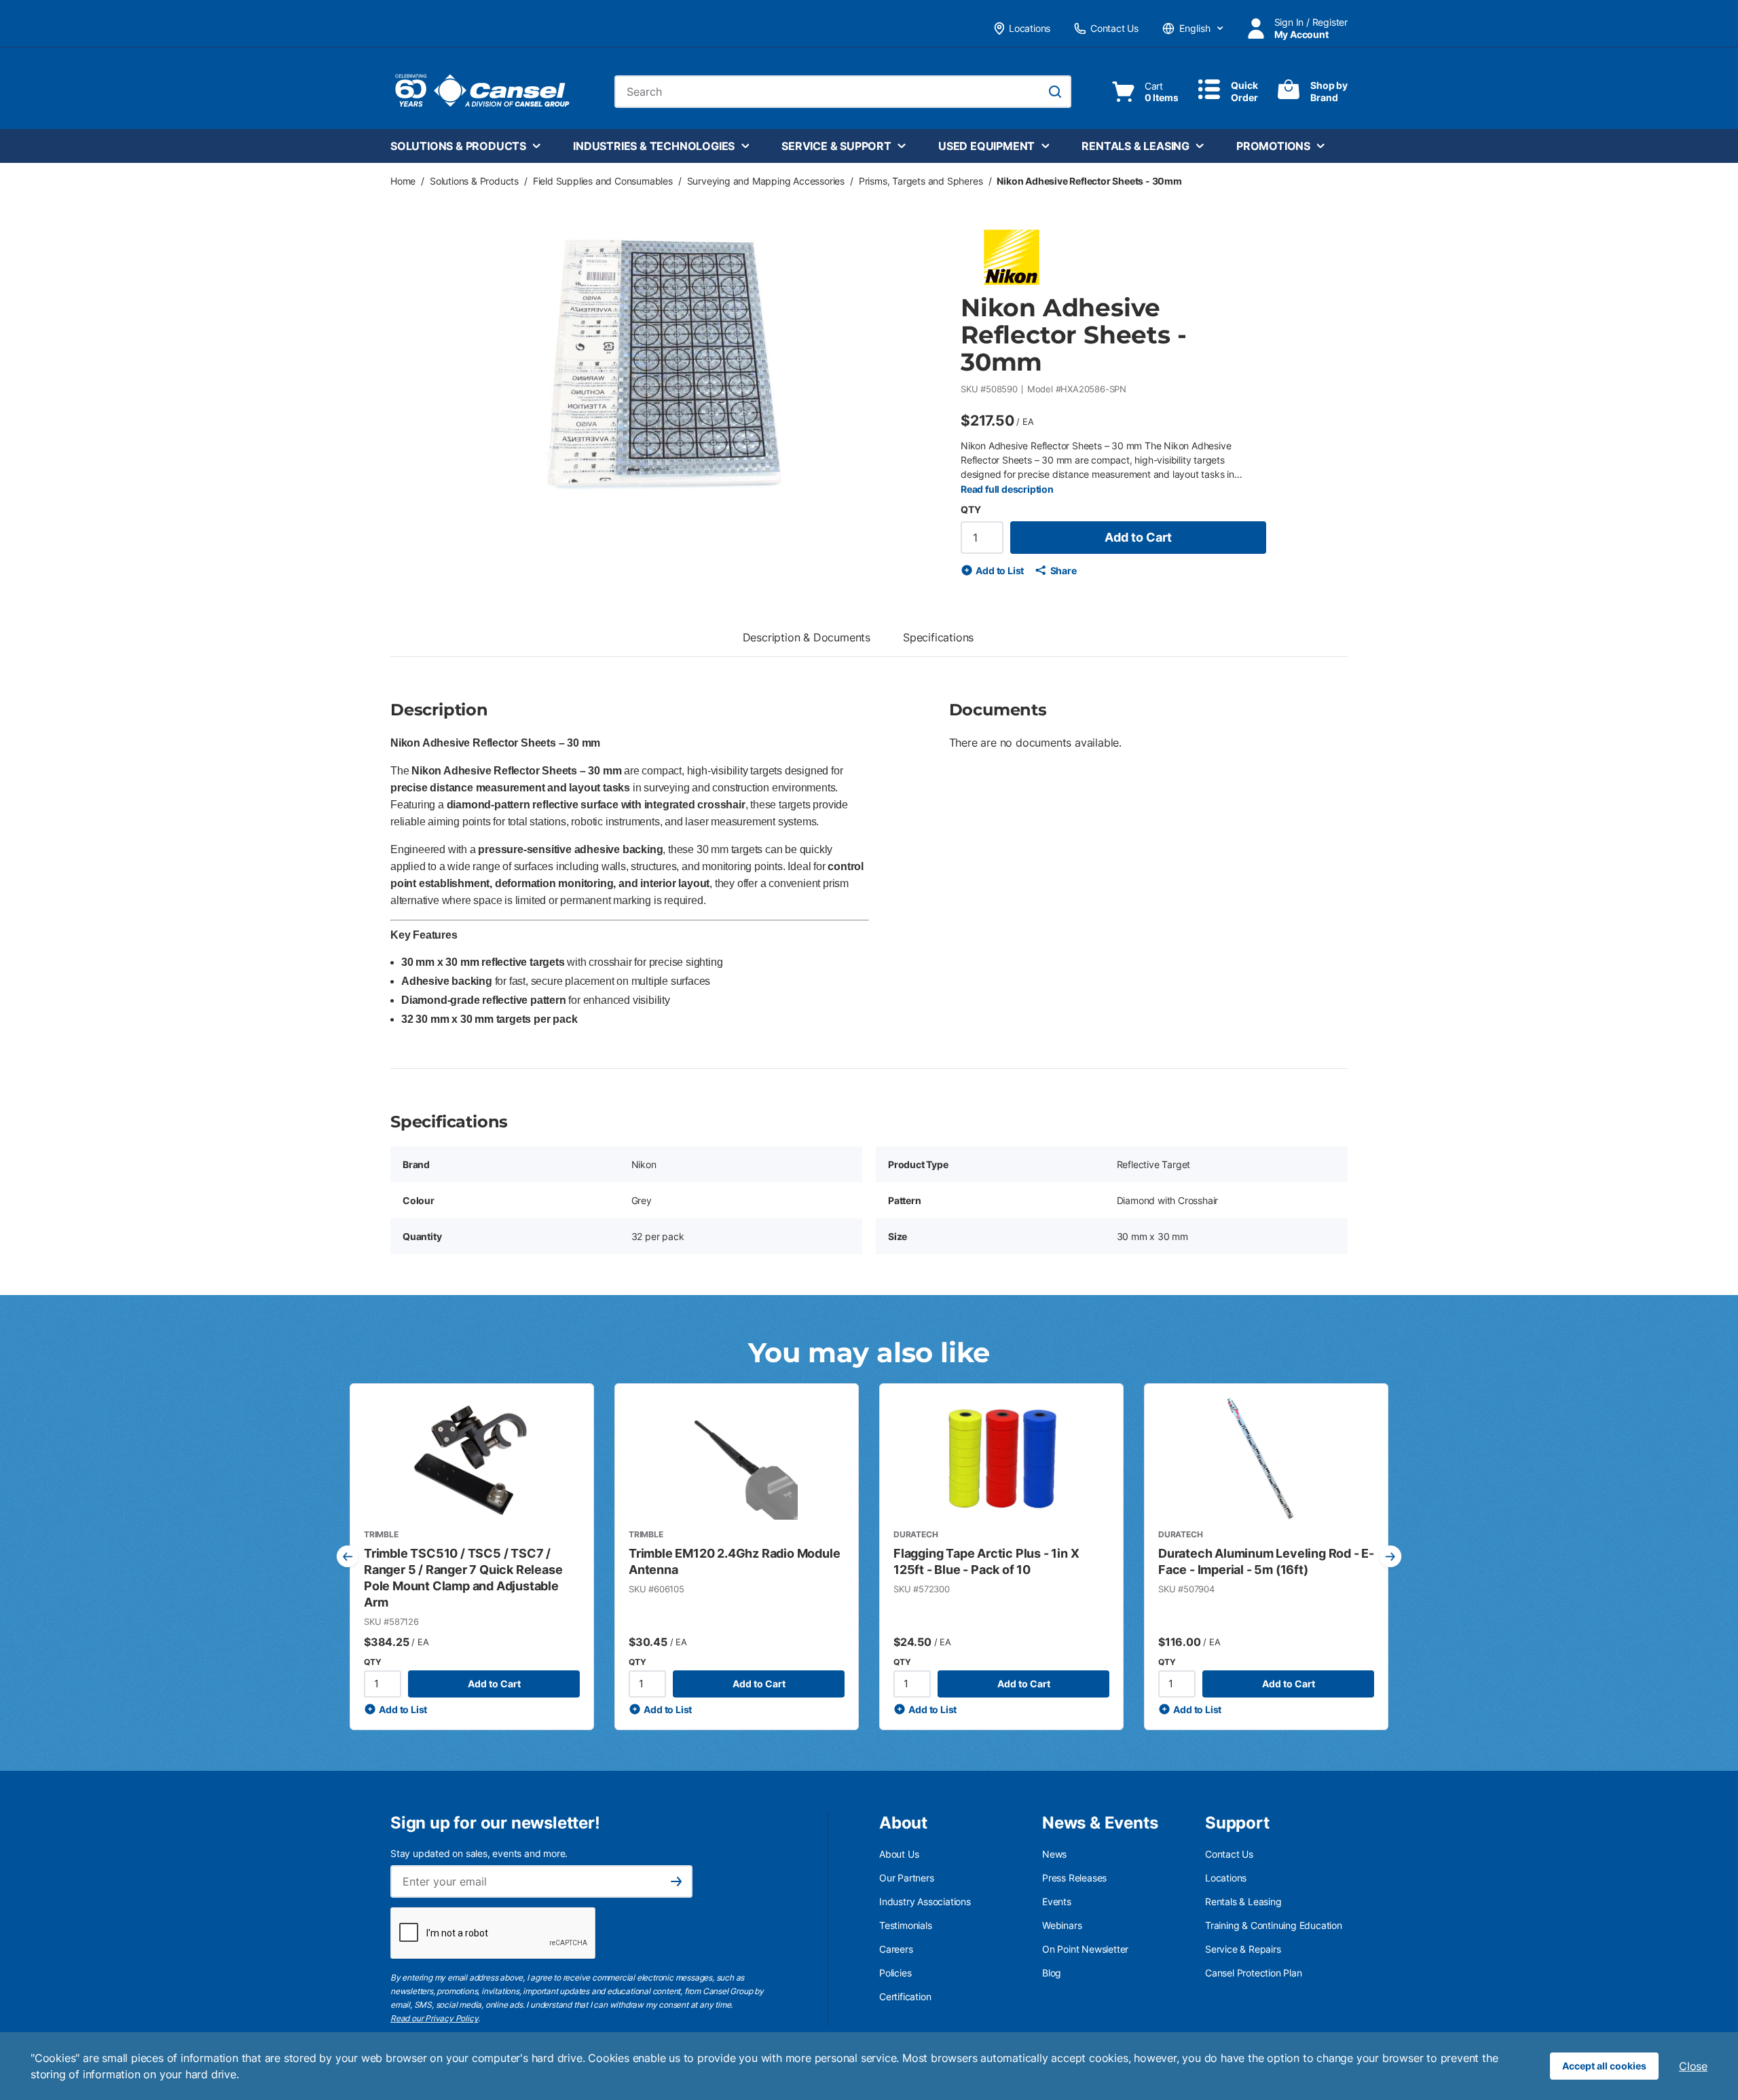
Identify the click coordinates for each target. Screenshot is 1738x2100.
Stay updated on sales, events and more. (479, 1853)
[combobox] (843, 92)
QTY (970, 509)
